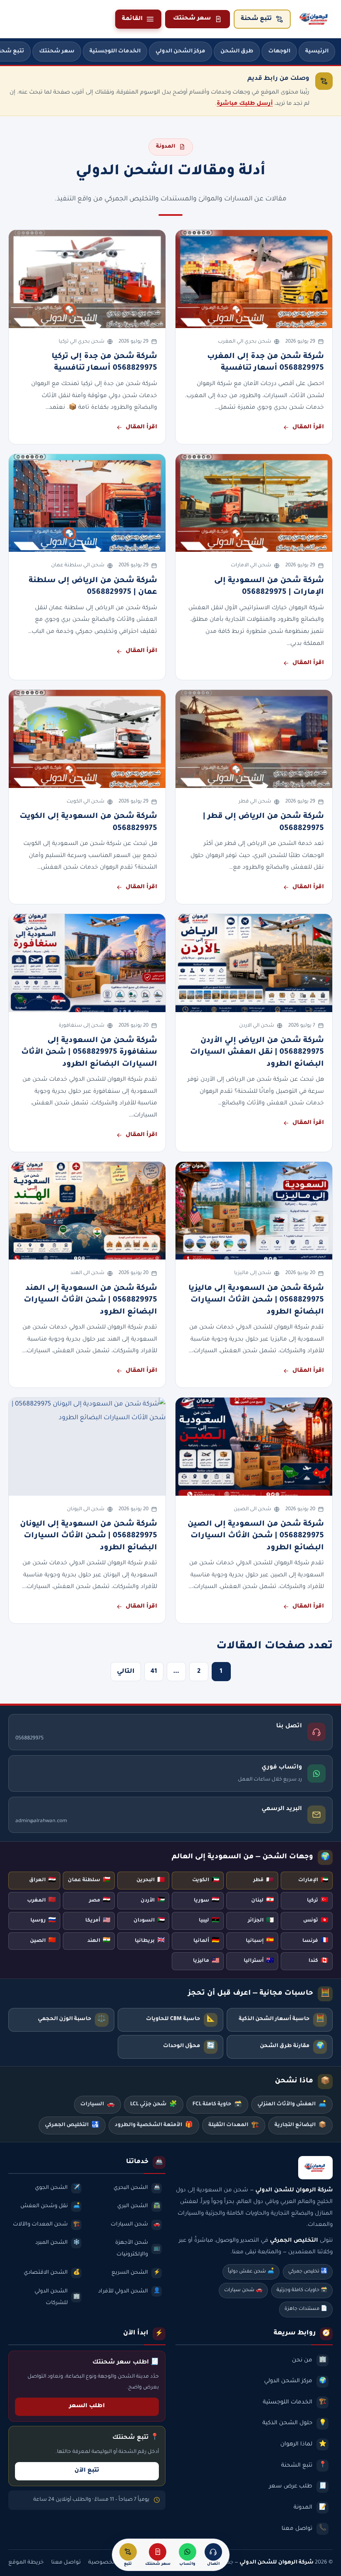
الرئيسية (317, 52)
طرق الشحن (237, 52)
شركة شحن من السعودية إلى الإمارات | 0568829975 (269, 587)
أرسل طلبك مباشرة (245, 104)
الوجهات (279, 52)
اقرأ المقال (308, 427)
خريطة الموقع (26, 2563)
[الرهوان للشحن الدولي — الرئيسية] (315, 19)
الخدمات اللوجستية (115, 52)
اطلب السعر (87, 2406)
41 (154, 1672)
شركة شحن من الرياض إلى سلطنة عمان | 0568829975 (93, 587)
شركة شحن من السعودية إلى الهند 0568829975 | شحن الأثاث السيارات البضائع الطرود (90, 1300)
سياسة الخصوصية (112, 2563)
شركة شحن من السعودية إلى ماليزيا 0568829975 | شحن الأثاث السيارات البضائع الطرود (256, 1300)
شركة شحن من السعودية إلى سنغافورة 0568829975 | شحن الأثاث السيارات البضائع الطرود (89, 1053)
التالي (126, 1672)
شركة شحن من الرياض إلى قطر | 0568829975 (263, 822)
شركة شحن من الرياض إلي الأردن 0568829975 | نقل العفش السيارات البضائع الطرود (257, 1053)
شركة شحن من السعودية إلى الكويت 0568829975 (88, 822)
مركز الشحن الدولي (180, 52)
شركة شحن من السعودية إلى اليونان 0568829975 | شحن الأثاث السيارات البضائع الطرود (89, 1536)
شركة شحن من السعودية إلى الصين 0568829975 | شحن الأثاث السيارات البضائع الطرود (256, 1536)
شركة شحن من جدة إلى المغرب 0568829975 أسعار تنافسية (266, 363)
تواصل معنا (66, 2563)
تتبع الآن (87, 2471)
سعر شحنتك (192, 19)
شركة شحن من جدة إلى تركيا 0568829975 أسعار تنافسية (104, 363)
